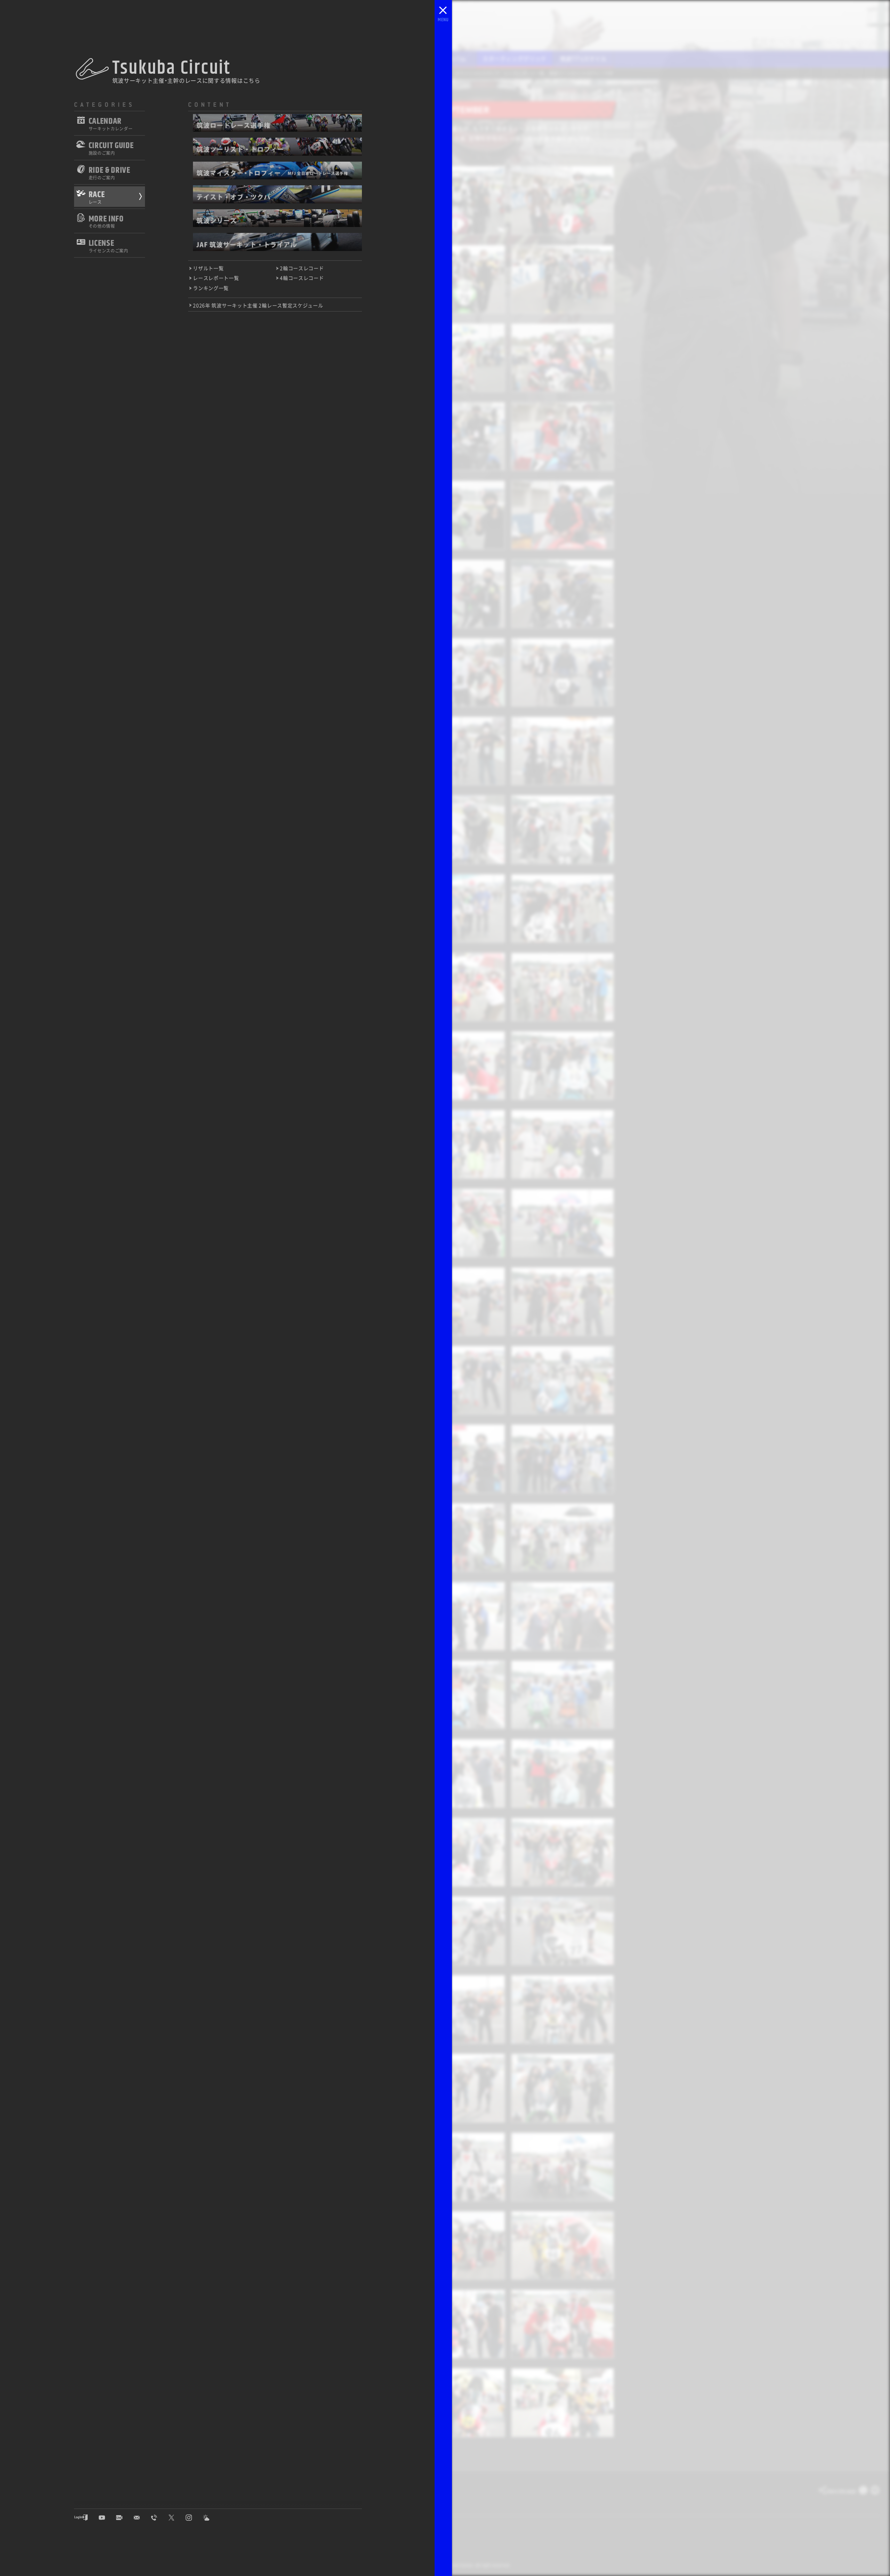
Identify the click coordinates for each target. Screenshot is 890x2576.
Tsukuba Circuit (172, 68)
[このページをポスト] (863, 2492)
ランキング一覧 (211, 288)
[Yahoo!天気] (211, 2518)
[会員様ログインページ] (86, 2518)
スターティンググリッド (515, 58)
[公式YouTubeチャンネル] (107, 2518)
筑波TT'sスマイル (583, 58)
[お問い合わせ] (142, 2518)
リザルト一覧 (208, 268)
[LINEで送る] (875, 2492)
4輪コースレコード (302, 278)
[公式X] (177, 2518)
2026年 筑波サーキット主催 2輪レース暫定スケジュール (258, 305)
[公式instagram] (194, 2518)
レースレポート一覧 (216, 278)
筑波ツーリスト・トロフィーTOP (581, 73)
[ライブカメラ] (124, 2518)
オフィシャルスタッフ (477, 73)
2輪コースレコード (302, 268)
